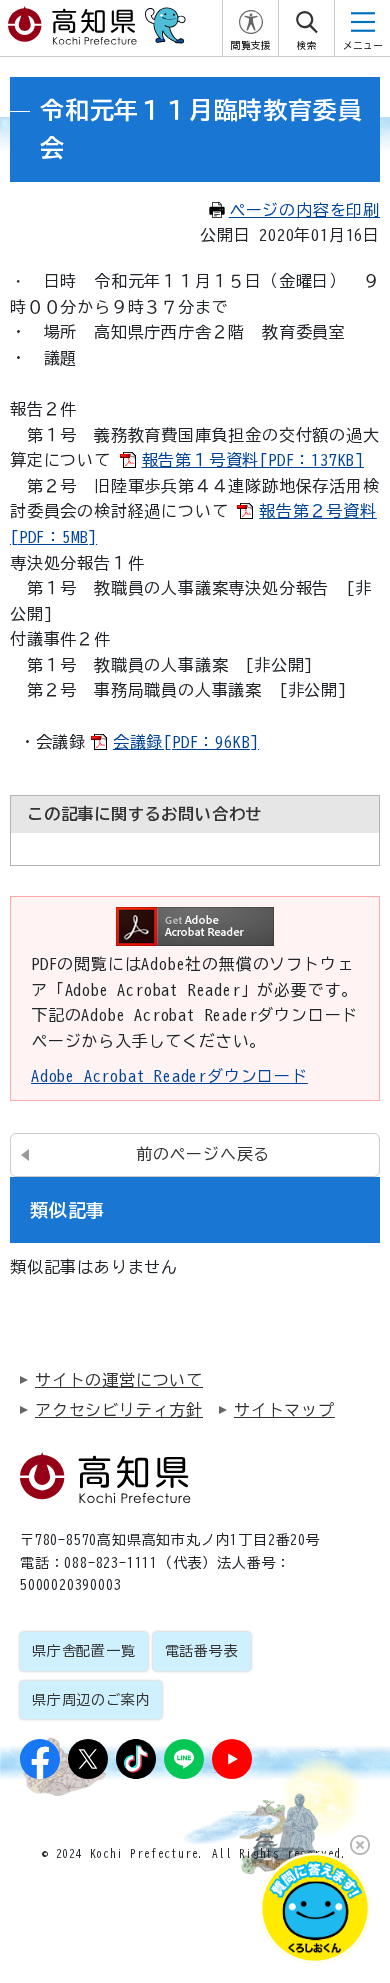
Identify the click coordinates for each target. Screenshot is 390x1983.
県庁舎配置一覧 (84, 1651)
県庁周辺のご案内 (91, 1700)
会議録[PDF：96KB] (186, 742)
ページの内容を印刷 (304, 210)
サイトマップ (284, 1410)
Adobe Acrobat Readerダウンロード (169, 1076)
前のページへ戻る (203, 1154)
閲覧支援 (251, 45)
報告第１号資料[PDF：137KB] (253, 460)
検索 (307, 45)
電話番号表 (202, 1651)
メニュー (363, 45)
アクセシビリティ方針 (119, 1410)
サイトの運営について (119, 1380)
